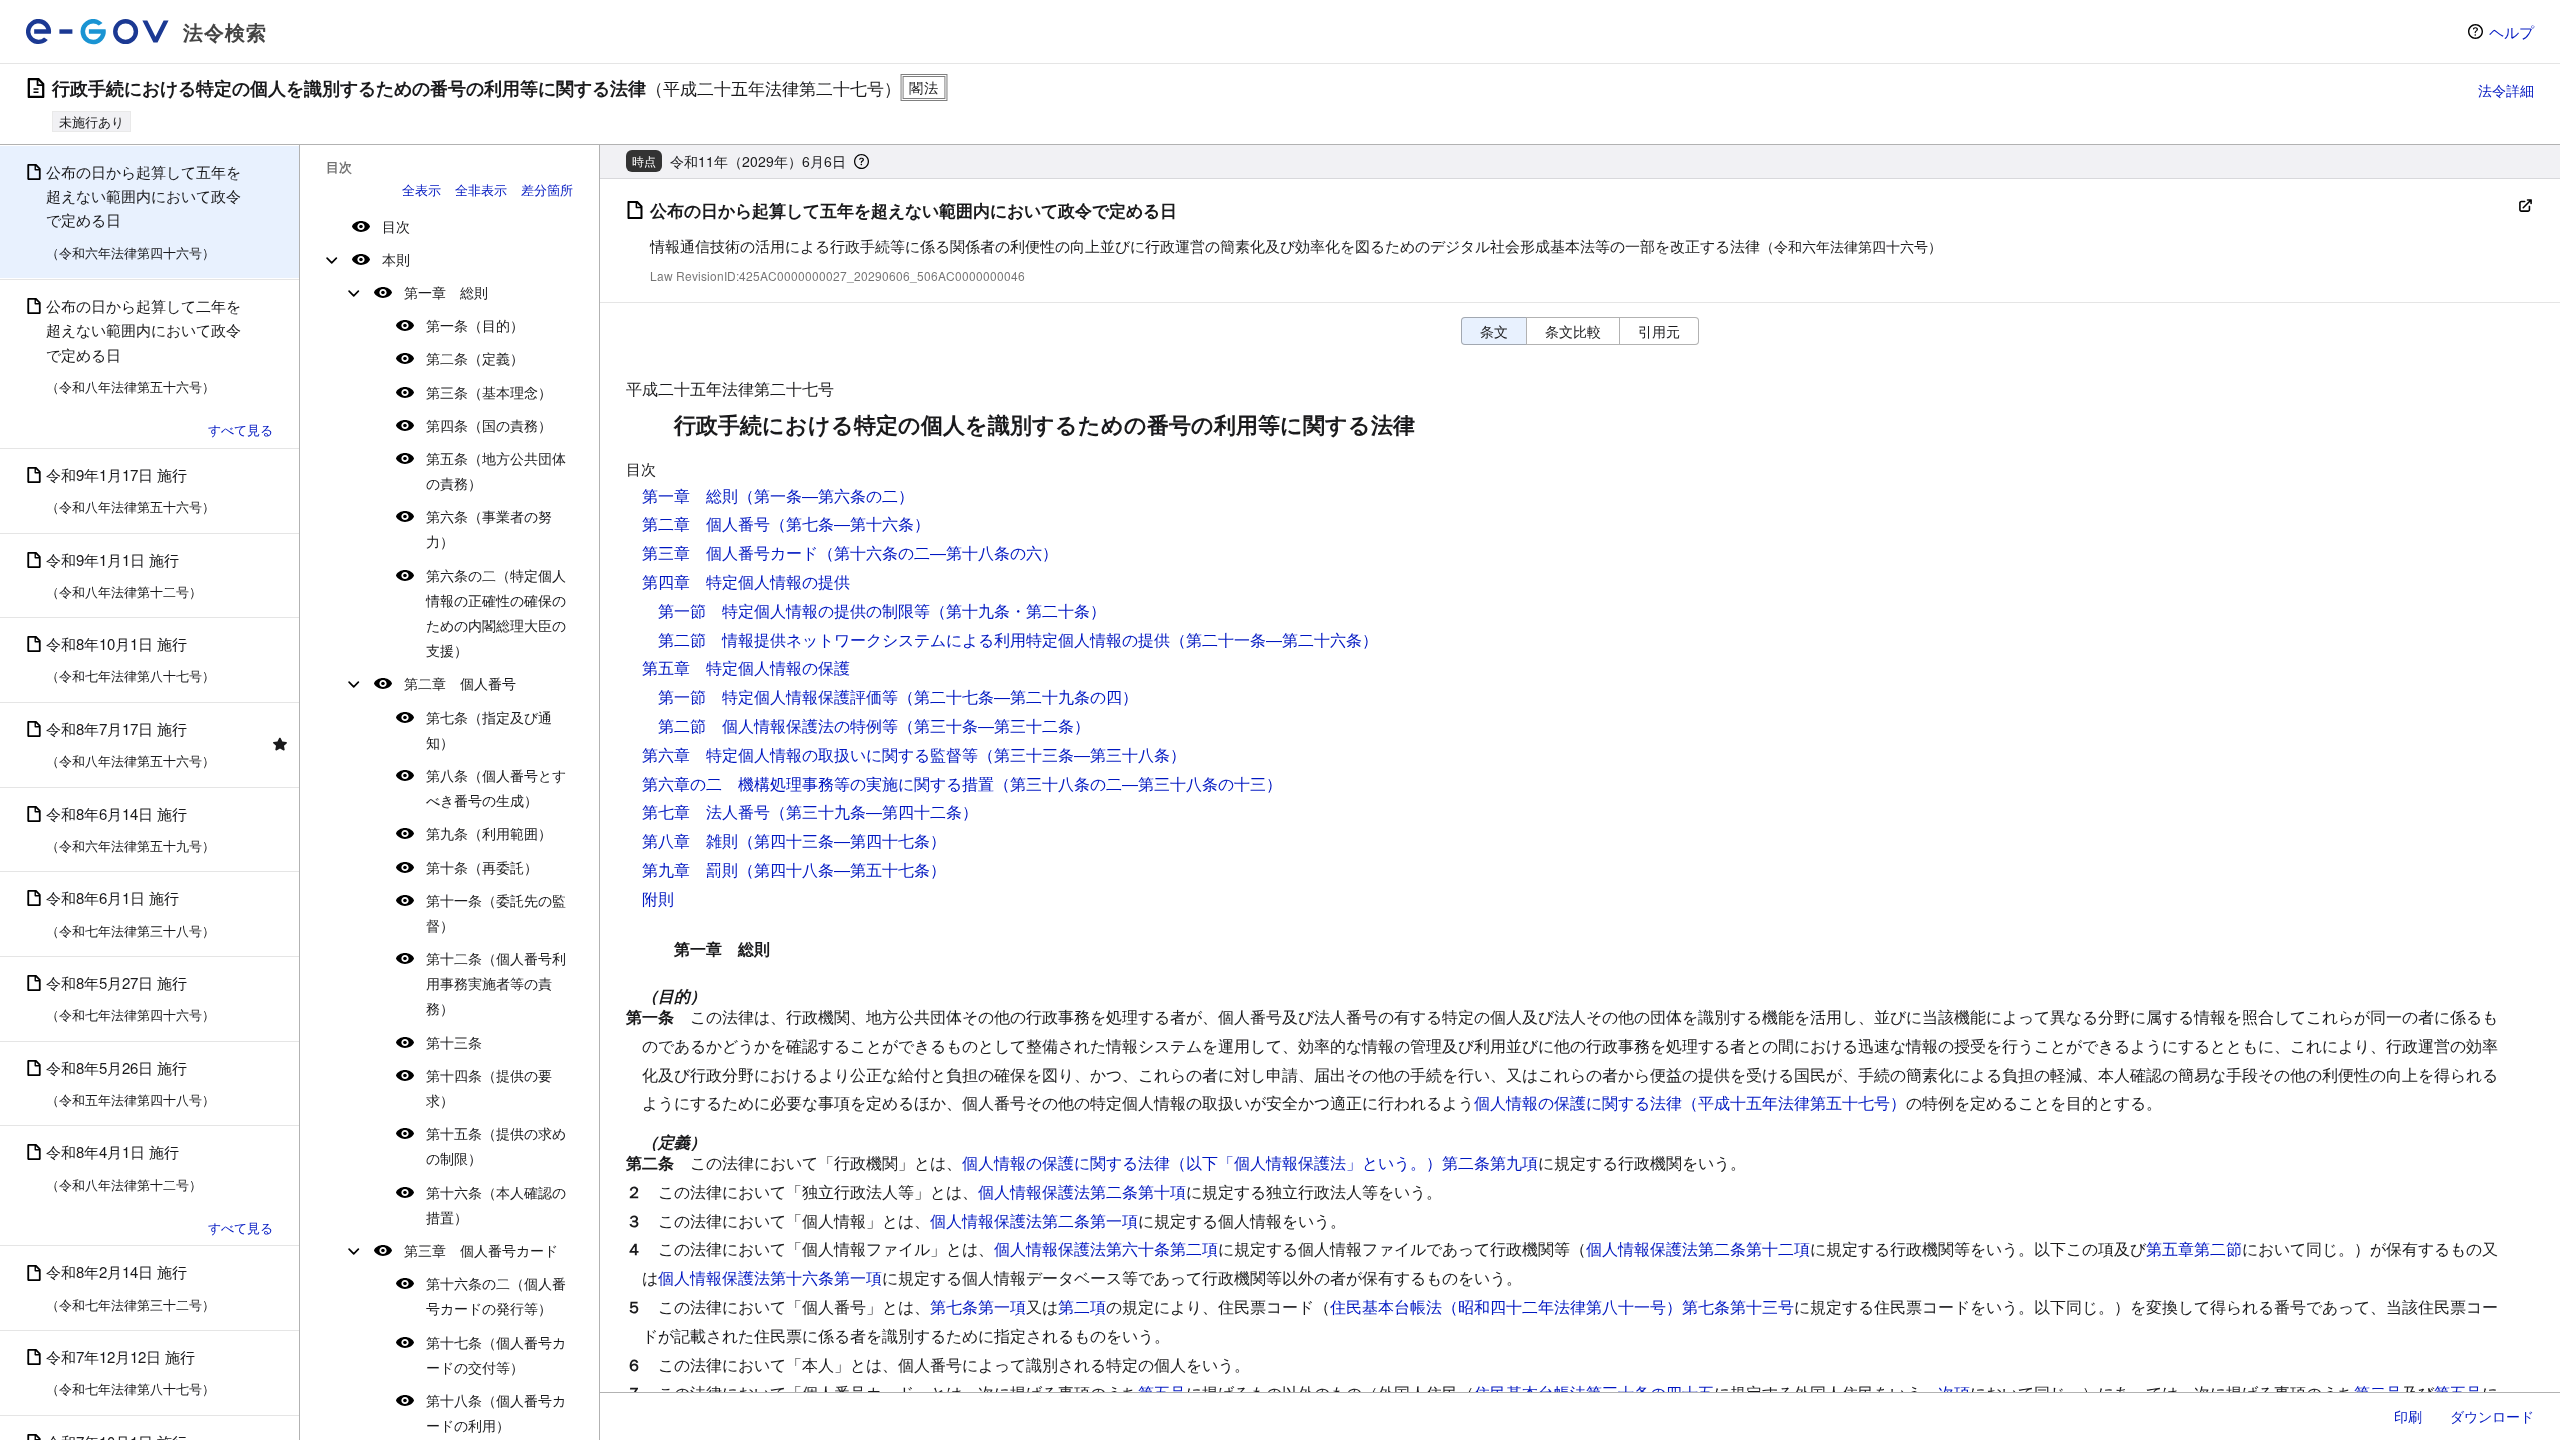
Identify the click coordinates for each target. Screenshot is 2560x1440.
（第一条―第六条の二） (826, 495)
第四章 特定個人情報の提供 (746, 581)
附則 (658, 898)
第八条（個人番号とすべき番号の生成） (496, 787)
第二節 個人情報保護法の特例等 (778, 725)
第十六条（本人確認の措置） (496, 1204)
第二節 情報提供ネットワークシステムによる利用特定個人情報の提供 (914, 639)
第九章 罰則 (690, 869)
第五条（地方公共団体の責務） (496, 470)
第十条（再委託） (482, 867)
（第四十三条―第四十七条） (842, 840)
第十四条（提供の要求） (489, 1087)
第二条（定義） (475, 358)
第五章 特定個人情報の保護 (746, 667)
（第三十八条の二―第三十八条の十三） (1138, 783)
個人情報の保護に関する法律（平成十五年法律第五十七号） (1690, 1102)
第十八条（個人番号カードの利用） (496, 1412)
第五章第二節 (2194, 1248)
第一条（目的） (475, 325)
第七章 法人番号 (706, 811)
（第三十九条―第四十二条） (874, 811)
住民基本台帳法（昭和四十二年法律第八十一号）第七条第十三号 (1562, 1306)
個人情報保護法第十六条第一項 (770, 1277)
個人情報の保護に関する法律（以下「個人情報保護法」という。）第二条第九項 (1250, 1162)
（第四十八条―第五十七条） (842, 869)
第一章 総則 (446, 292)
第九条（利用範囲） (489, 833)
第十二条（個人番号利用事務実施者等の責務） (496, 983)
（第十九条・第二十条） (1018, 610)
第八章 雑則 (690, 840)
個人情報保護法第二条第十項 (1082, 1191)
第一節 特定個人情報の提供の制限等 (794, 610)
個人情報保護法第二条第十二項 (1698, 1248)
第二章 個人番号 (460, 683)
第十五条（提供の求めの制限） (496, 1145)
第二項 (1082, 1306)
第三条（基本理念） (489, 392)
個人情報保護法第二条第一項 (1034, 1220)
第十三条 (454, 1042)
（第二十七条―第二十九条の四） (1018, 696)
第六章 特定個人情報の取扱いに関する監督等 (810, 754)
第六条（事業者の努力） (489, 528)
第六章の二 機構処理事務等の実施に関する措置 (818, 783)
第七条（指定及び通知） (489, 729)
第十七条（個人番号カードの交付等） (496, 1354)
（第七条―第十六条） (850, 523)
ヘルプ (2511, 31)
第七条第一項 (978, 1306)
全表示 (421, 189)
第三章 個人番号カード (481, 1250)
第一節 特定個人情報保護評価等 (778, 696)
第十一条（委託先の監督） (496, 912)
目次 (396, 226)
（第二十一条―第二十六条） (1274, 639)
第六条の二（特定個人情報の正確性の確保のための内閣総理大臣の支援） (496, 613)
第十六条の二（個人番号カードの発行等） (496, 1295)
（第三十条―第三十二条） (994, 725)
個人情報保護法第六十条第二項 (1106, 1248)
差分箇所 (547, 189)
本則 (396, 259)
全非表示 (481, 189)
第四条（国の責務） (489, 425)
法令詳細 (2506, 90)
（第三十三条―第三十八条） (1082, 754)
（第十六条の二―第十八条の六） (938, 552)
